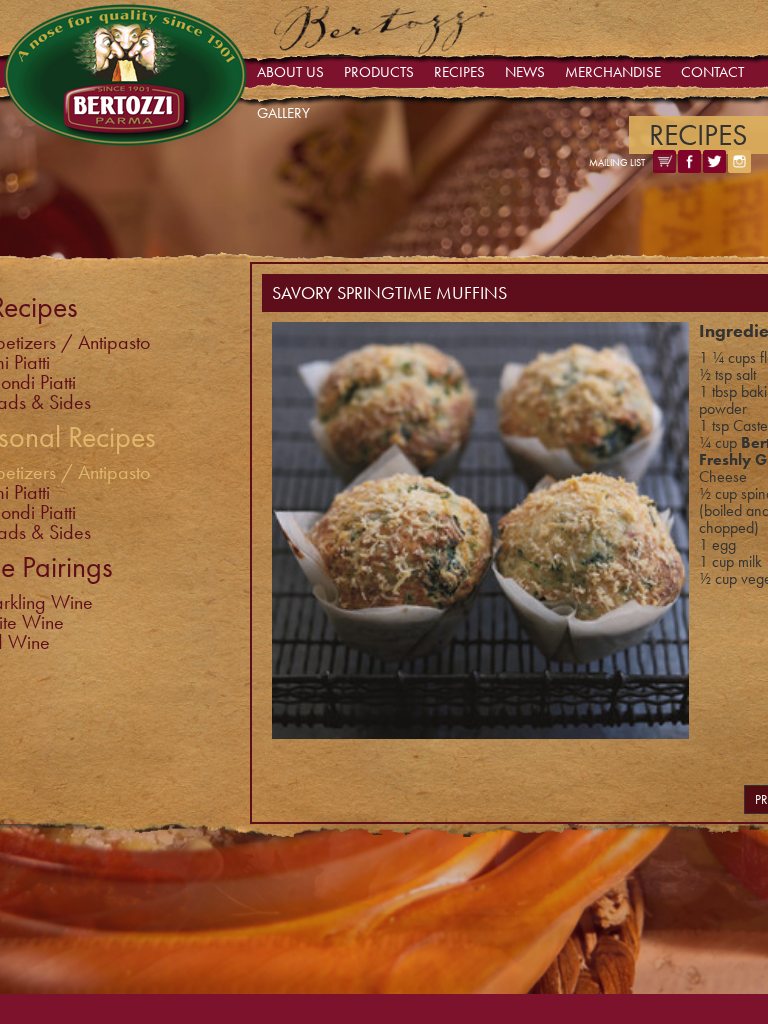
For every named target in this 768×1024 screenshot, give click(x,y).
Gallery (283, 113)
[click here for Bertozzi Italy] (384, 49)
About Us (290, 72)
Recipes (459, 72)
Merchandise (613, 72)
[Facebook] (689, 168)
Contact (712, 72)
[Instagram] (739, 168)
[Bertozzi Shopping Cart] (664, 168)
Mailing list (617, 162)
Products (379, 72)
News (525, 72)
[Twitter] (714, 168)
